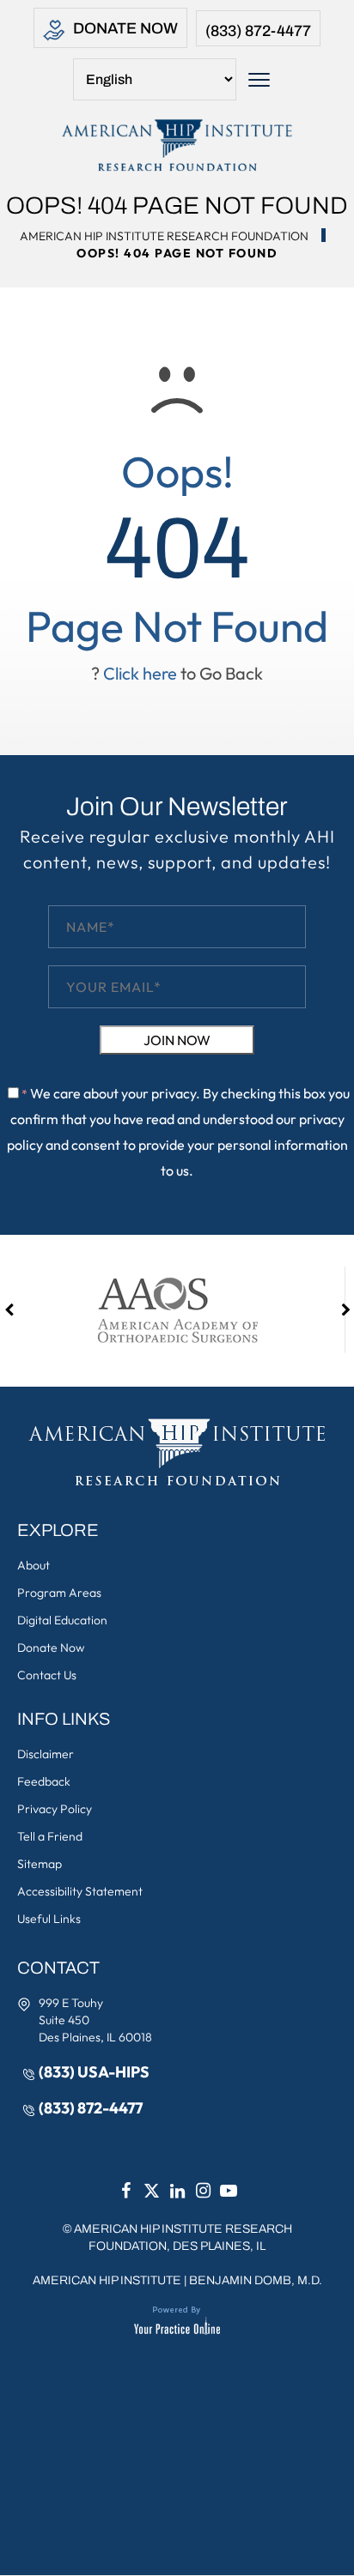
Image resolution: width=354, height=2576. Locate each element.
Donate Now (125, 28)
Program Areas (59, 1593)
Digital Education (62, 1620)
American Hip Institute (107, 2280)
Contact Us (47, 1675)
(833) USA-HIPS (94, 2072)
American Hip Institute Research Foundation (164, 236)
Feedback (44, 1781)
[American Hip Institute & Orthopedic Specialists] (177, 145)
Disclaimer (46, 1754)
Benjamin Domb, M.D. (256, 2280)
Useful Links (49, 1919)
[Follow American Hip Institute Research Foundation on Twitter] (151, 2191)
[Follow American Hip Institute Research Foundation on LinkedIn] (177, 2191)
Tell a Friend (50, 1836)
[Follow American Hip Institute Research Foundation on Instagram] (203, 2191)
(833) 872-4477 (258, 31)
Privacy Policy (55, 1809)
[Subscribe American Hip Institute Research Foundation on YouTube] (229, 2191)
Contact (58, 1968)
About (34, 1565)
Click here (140, 673)
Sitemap (40, 1864)
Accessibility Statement (80, 1891)
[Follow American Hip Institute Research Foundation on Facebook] (125, 2191)
